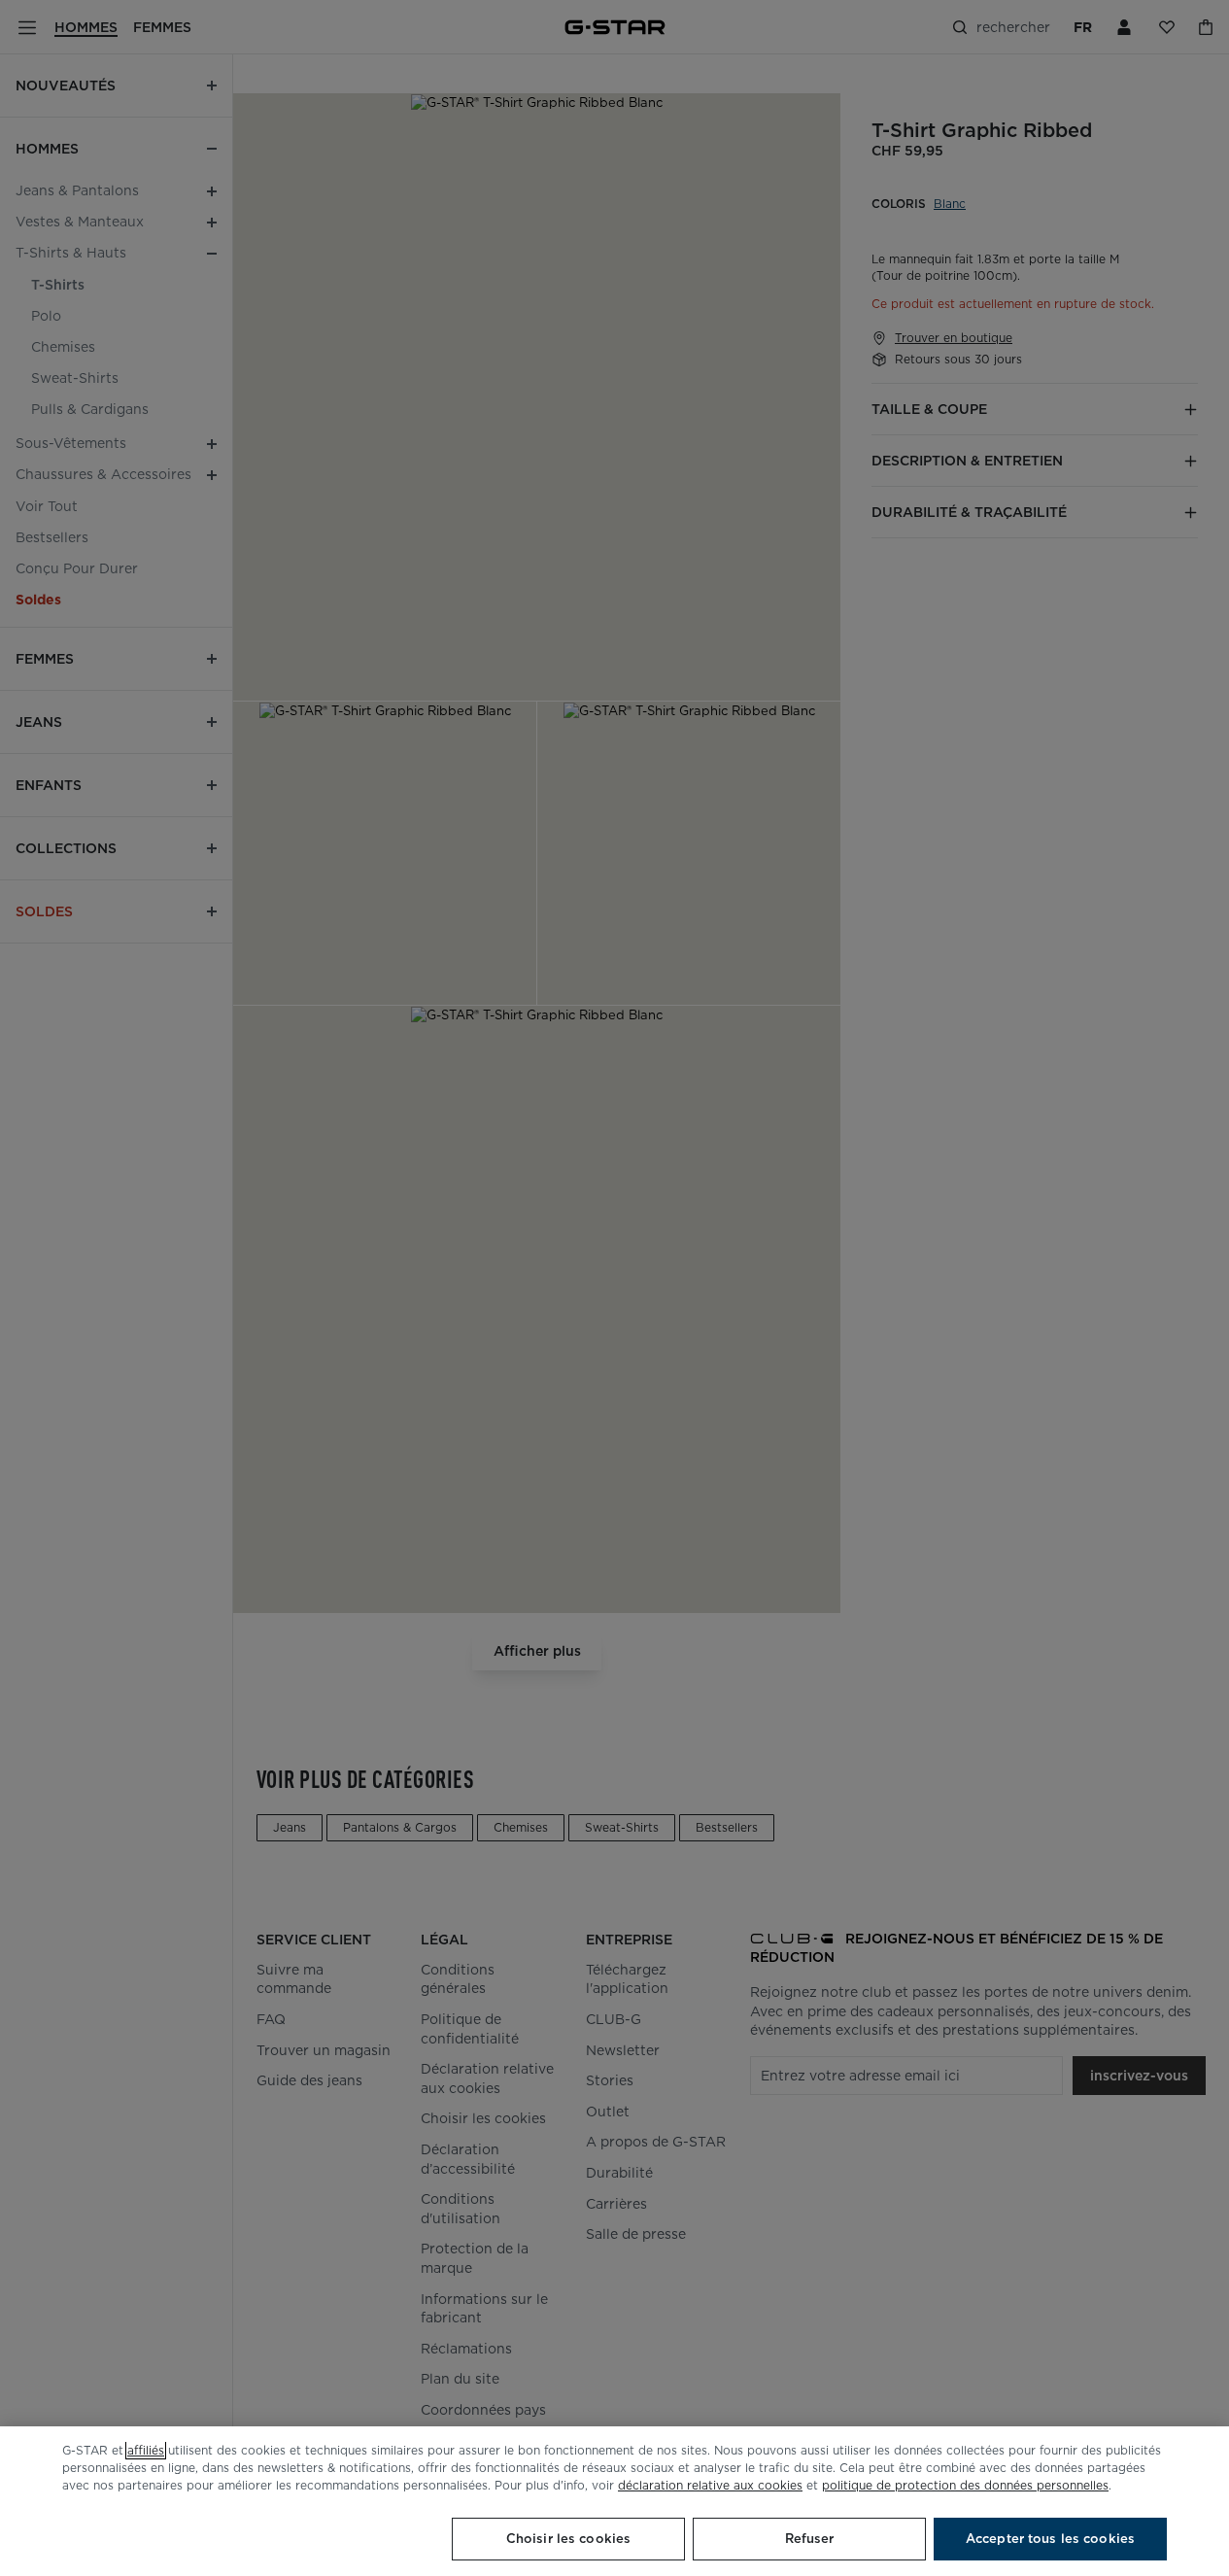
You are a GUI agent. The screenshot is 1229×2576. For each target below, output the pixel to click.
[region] (614, 2501)
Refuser (810, 2539)
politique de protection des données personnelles (965, 2485)
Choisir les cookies (568, 2539)
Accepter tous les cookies (1050, 2539)
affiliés (146, 2450)
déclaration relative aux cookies (710, 2485)
